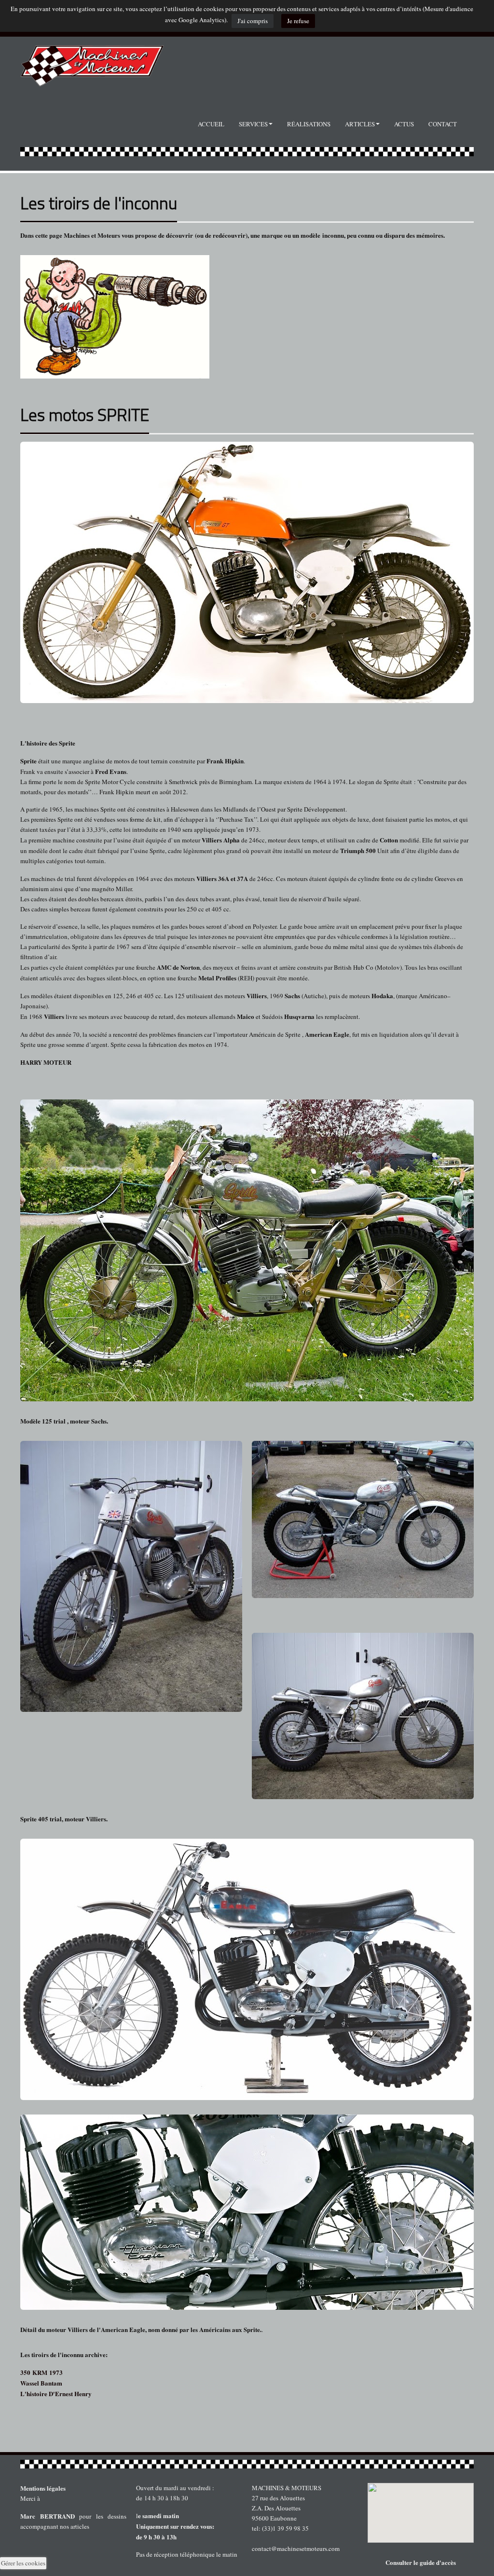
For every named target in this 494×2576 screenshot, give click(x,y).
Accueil (211, 124)
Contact (443, 124)
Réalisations (309, 124)
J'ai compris (253, 21)
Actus (404, 124)
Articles (360, 124)
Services (253, 124)
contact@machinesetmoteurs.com (296, 2549)
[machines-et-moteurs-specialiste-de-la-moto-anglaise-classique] (93, 61)
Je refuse (298, 21)
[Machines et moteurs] (247, 2464)
